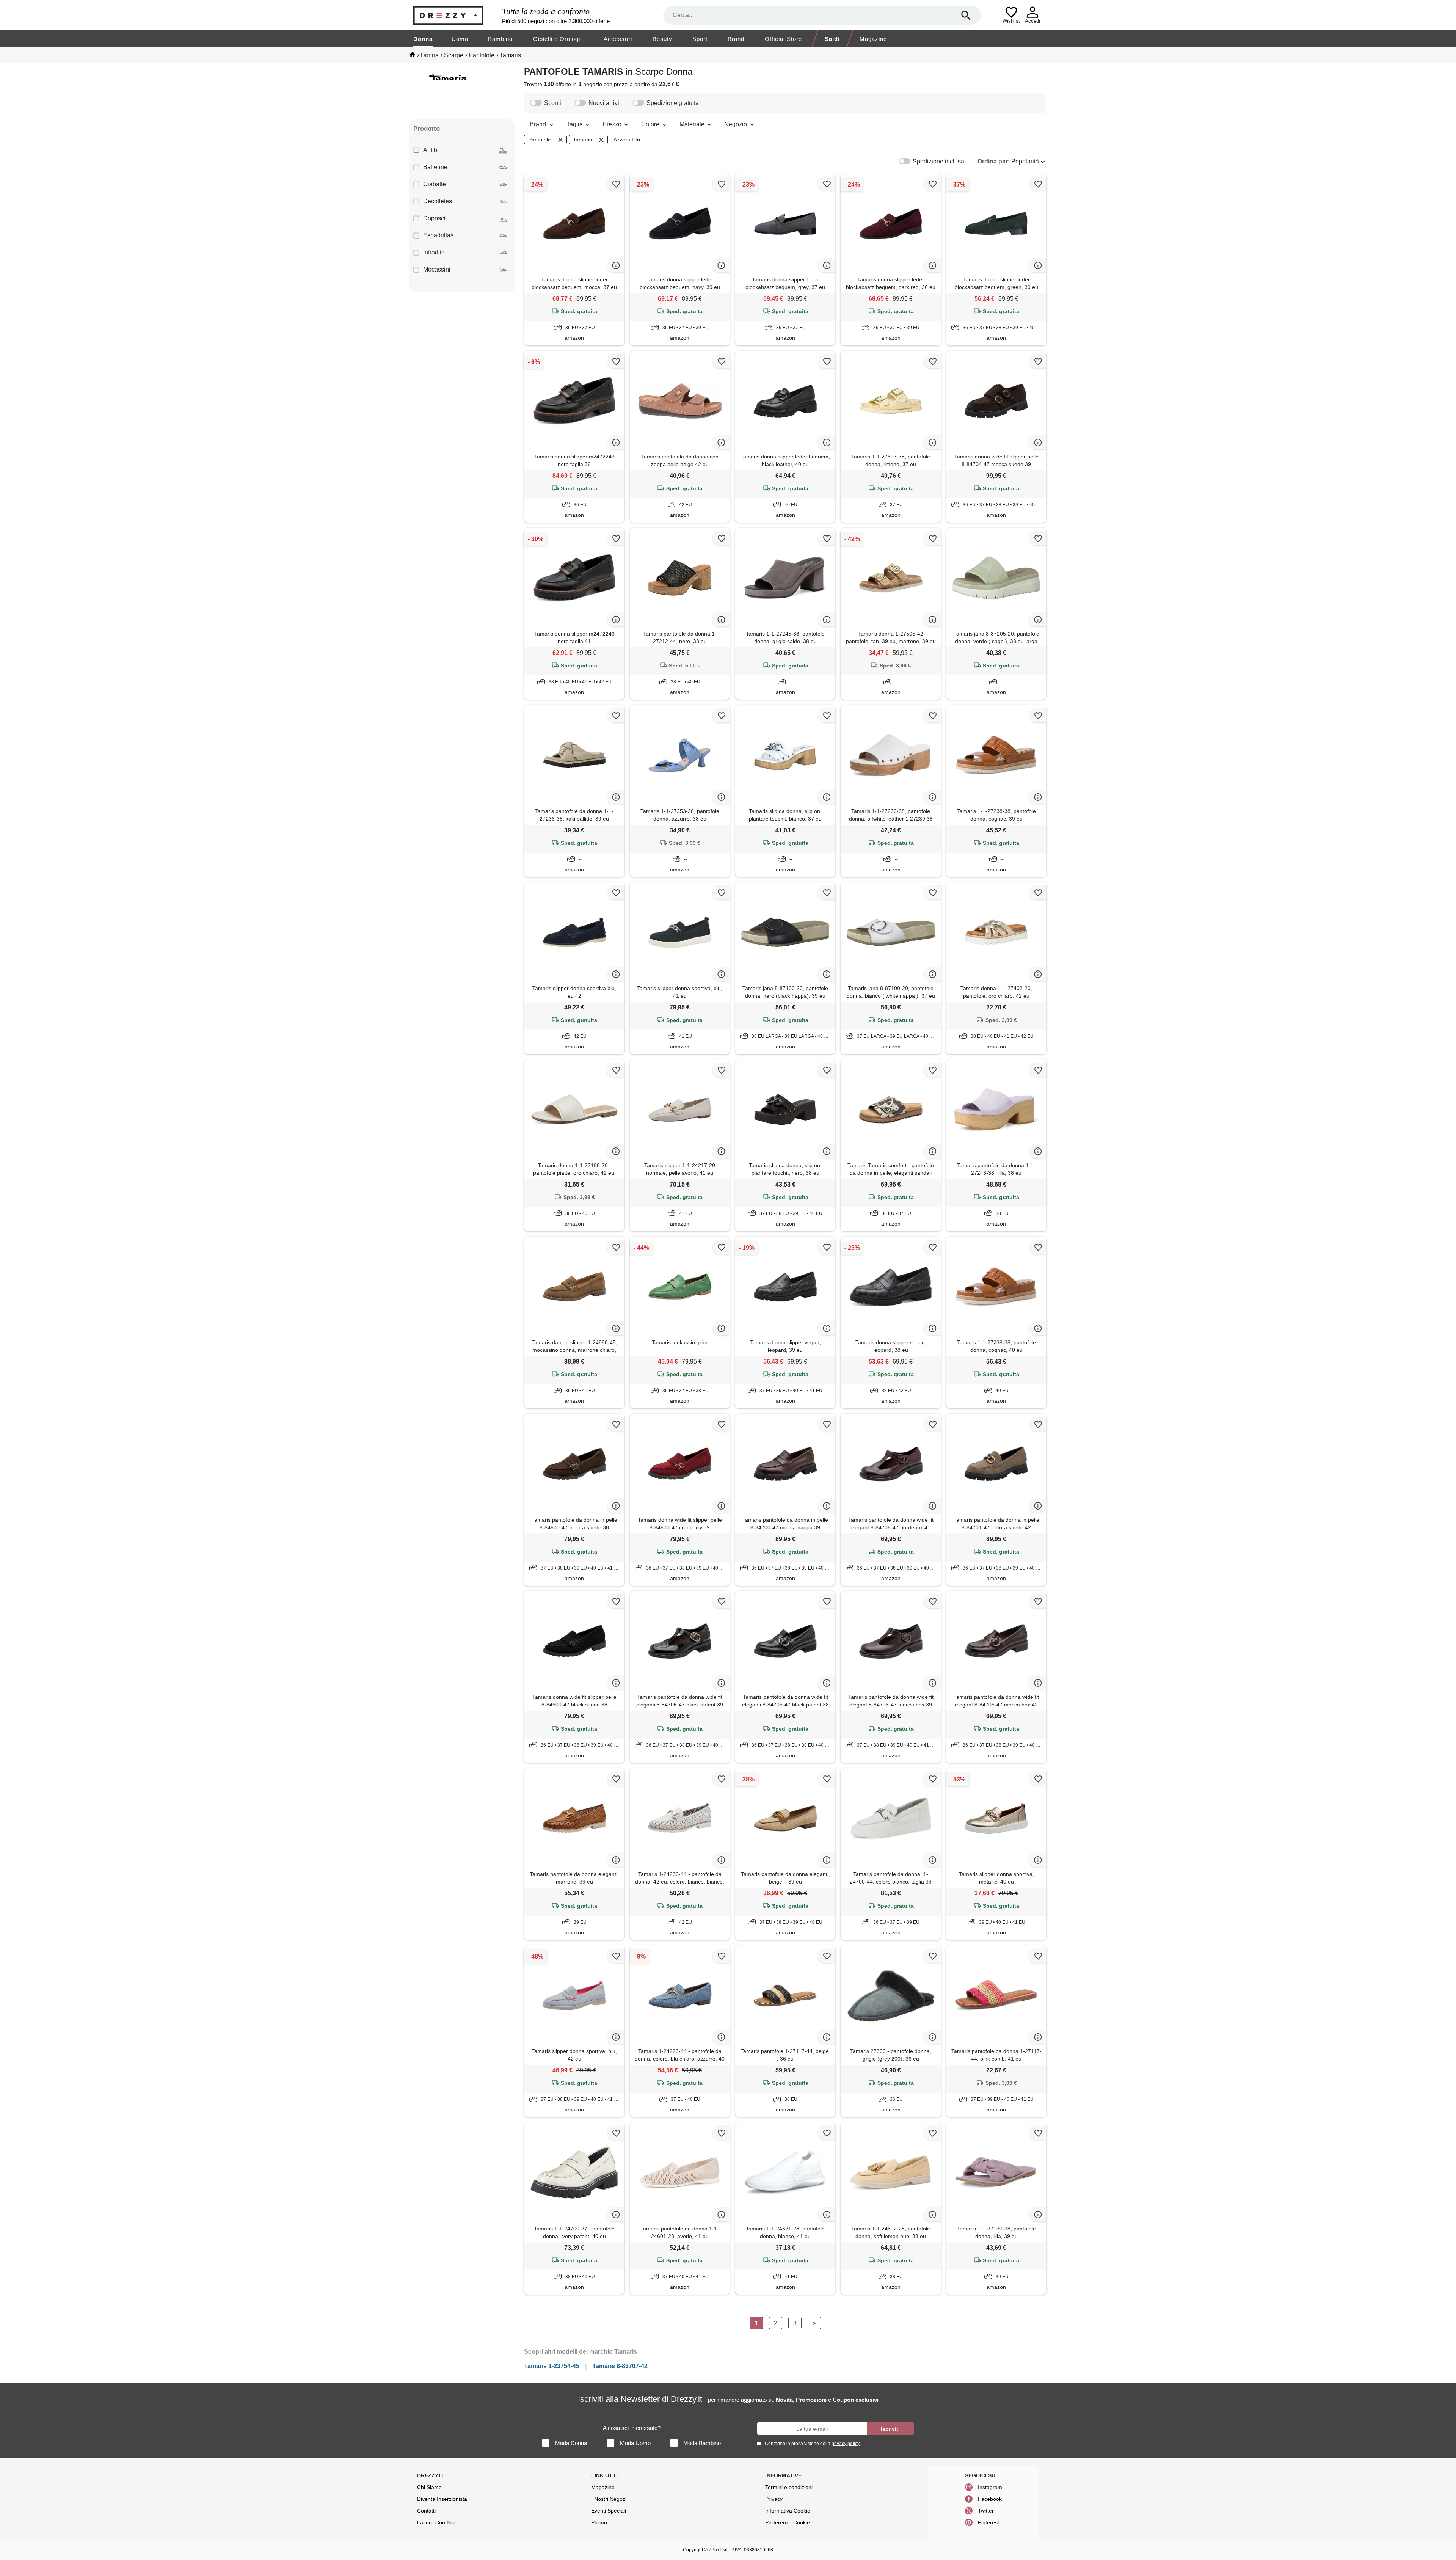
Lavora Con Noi (436, 2522)
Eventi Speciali (609, 2511)
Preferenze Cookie (788, 2522)
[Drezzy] (456, 15)
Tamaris (582, 140)
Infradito (434, 252)
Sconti (553, 103)
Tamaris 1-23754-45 (552, 2366)
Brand (736, 39)
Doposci (434, 218)
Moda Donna (571, 2443)
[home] (412, 55)
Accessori (618, 39)
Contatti (426, 2511)
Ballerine (435, 167)
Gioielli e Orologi (557, 39)
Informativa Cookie (788, 2511)
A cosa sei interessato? (632, 2428)
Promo (599, 2522)
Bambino (500, 39)
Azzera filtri (627, 140)
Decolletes (438, 201)
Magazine (873, 39)
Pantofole (540, 140)
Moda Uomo (635, 2443)
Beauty (662, 39)
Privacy (774, 2499)
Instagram (990, 2487)
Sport (700, 39)
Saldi (832, 39)
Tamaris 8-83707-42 (620, 2366)
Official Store (783, 39)
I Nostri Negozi (609, 2499)
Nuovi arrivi (604, 103)
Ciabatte (435, 184)
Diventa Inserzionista (442, 2499)
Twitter (986, 2511)
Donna (423, 39)
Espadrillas (438, 235)
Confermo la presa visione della (812, 2444)
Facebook (990, 2499)
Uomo (460, 39)
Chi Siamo (429, 2487)
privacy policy (846, 2444)
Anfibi (431, 150)
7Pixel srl (718, 2550)
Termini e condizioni (789, 2487)
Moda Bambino (702, 2443)
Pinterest (988, 2522)
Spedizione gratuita (673, 103)
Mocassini (437, 269)
